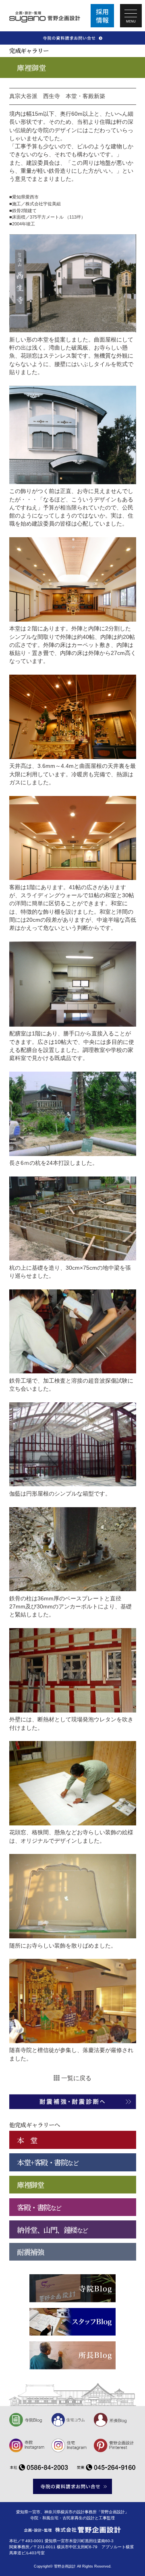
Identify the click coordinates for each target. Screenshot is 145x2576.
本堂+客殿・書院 (48, 2162)
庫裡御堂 (30, 2185)
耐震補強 (30, 2252)
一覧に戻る (76, 2078)
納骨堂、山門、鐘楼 (52, 2230)
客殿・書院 (39, 2207)
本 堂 (27, 2140)
